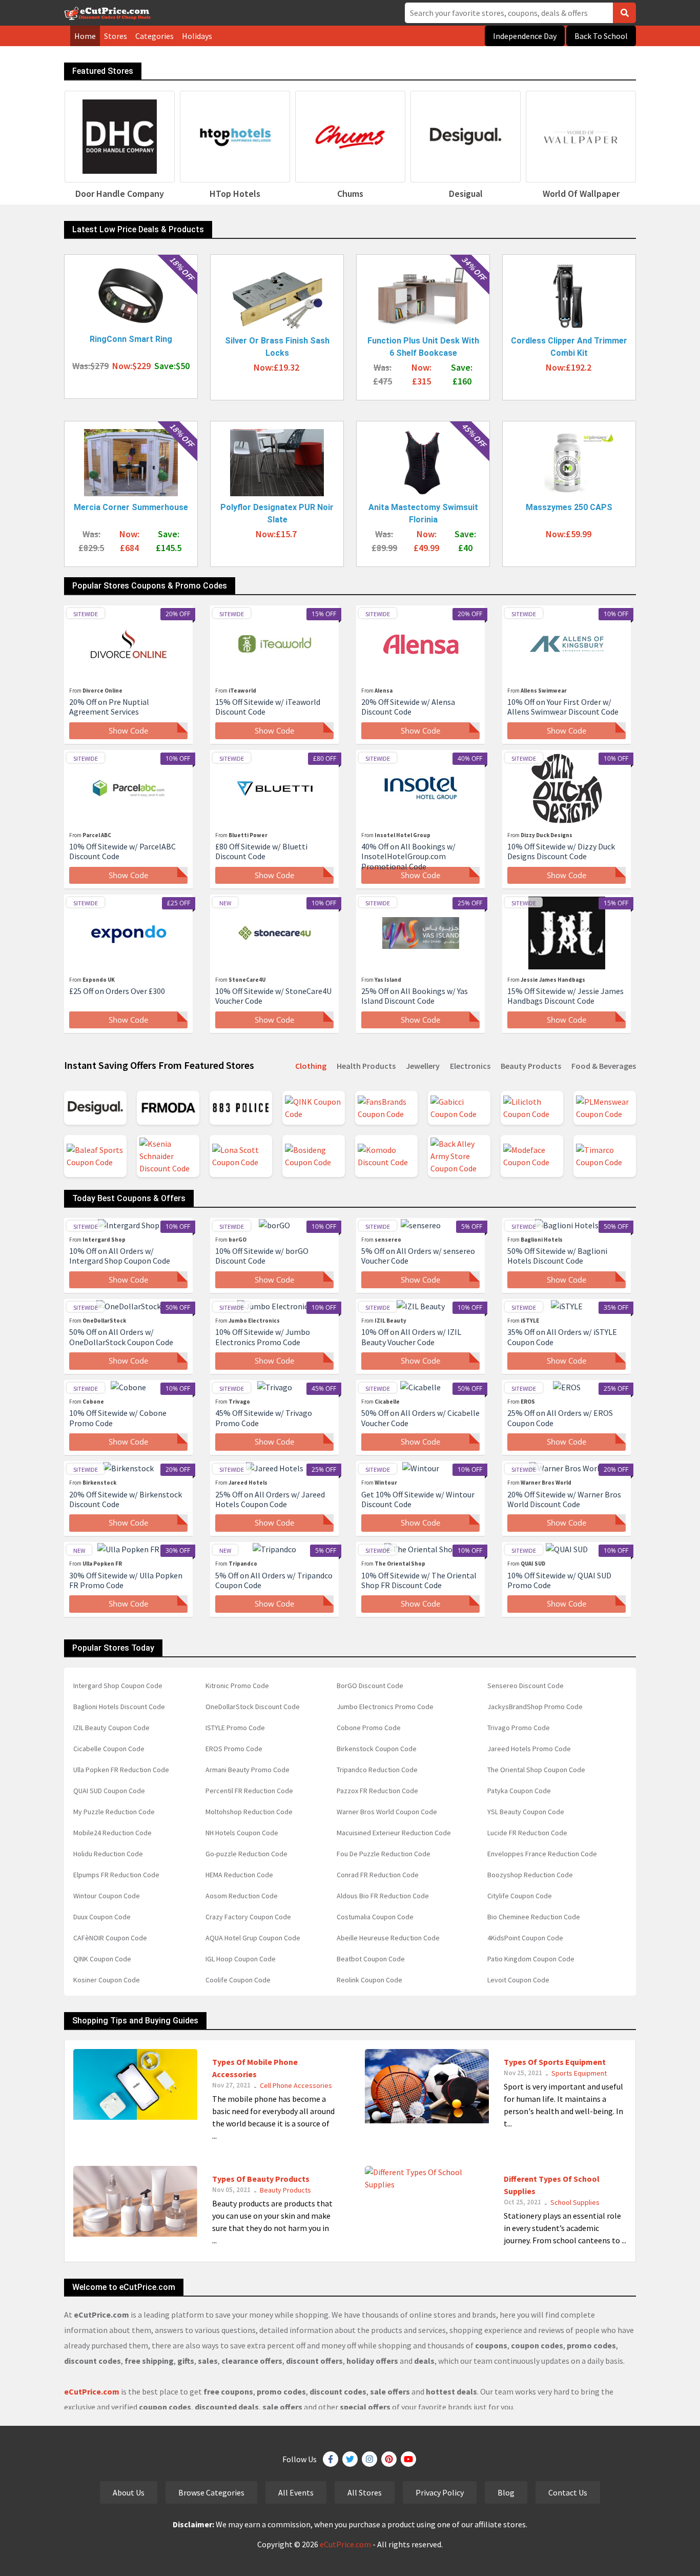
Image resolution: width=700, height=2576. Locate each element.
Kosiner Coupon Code (107, 1980)
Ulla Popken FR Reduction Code (121, 1770)
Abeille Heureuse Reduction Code (388, 1938)
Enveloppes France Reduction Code (542, 1854)
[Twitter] (350, 2459)
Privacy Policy (440, 2492)
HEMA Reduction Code (239, 1875)
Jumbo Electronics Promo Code (385, 1707)
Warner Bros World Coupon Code (387, 1812)
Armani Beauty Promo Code (248, 1770)
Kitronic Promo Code (237, 1686)
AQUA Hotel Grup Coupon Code (253, 1938)
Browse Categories (211, 2492)
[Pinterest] (389, 2459)
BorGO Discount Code (370, 1686)
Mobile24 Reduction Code (112, 1833)
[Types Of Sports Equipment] (427, 2085)
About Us (129, 2492)
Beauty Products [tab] (531, 1066)
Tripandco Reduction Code (377, 1770)
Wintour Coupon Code (107, 1896)
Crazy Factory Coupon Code (248, 1917)
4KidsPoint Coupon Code (525, 1938)
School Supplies (575, 2202)
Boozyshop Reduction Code (530, 1875)
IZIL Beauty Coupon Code (111, 1728)
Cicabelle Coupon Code (109, 1749)
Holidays (197, 36)
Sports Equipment (579, 2073)
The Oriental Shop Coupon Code (536, 1770)
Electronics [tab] (470, 1066)
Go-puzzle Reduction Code (246, 1854)
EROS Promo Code (234, 1749)
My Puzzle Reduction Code (114, 1812)
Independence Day (525, 36)
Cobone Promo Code (369, 1728)
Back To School (601, 36)
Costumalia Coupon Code (375, 1917)
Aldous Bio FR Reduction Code (383, 1896)
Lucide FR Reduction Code (527, 1833)
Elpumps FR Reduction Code (116, 1875)
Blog (506, 2492)
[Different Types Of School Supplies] (427, 2177)
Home (85, 36)
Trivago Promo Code (519, 1728)
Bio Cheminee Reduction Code (534, 1917)
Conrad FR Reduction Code (378, 1875)
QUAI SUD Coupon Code (109, 1791)
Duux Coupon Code (102, 1917)
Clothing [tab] (311, 1066)
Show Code (128, 731)
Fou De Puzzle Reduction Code (384, 1854)
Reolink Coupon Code (369, 1980)
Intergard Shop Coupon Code (118, 1686)
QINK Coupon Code (102, 1959)
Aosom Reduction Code (242, 1896)
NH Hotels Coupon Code (242, 1833)
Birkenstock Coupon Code (377, 1749)
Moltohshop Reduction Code (249, 1812)
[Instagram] (369, 2459)
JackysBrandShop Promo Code (535, 1707)
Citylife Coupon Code (520, 1896)
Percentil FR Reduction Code (249, 1791)
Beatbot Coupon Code (371, 1959)
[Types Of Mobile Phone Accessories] (135, 2083)
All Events (296, 2492)
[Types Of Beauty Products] (135, 2200)
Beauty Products (285, 2190)
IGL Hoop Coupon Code (241, 1959)
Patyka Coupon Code (519, 1791)
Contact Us (568, 2492)
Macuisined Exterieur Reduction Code (394, 1833)
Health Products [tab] (366, 1066)
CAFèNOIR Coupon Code (110, 1938)
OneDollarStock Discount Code (253, 1707)
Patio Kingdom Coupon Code (531, 1959)
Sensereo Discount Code (526, 1686)
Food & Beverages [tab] (604, 1066)
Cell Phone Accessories (296, 2085)
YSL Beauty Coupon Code (526, 1812)
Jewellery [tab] (423, 1066)
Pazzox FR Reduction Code (377, 1791)
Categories (155, 36)
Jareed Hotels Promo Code (529, 1749)
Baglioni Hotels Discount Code (119, 1707)
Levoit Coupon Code (518, 1980)
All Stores (365, 2492)
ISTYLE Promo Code (235, 1728)
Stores (116, 36)
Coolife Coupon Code (238, 1980)
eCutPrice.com (345, 2544)
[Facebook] (331, 2459)
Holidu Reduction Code (108, 1854)
